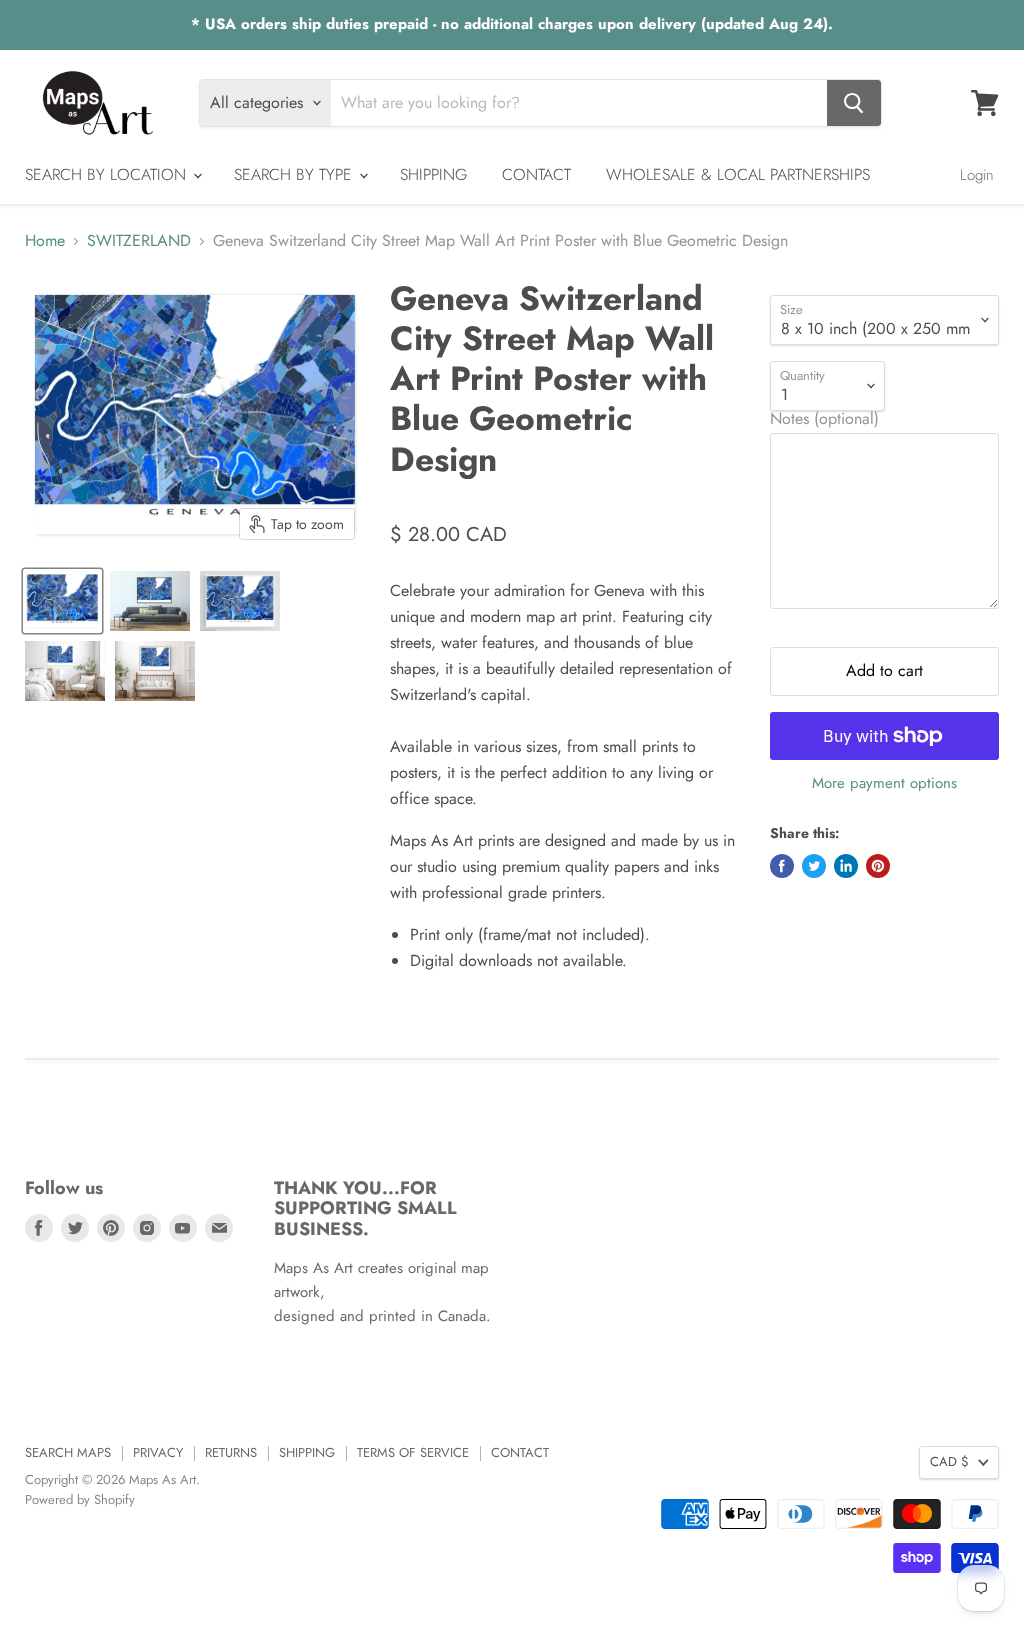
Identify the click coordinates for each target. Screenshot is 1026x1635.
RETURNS (231, 1452)
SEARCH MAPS (68, 1452)
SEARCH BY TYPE (295, 174)
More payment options (884, 783)
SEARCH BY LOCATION (108, 174)
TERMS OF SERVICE (413, 1452)
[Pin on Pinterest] (878, 866)
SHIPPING (433, 174)
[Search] (854, 103)
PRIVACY (158, 1452)
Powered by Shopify (80, 1499)
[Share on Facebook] (782, 866)
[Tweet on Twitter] (814, 866)
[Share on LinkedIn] (846, 866)
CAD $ (949, 1461)
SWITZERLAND (139, 241)
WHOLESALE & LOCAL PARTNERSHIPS (738, 174)
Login (977, 175)
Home (45, 241)
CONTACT (536, 174)
